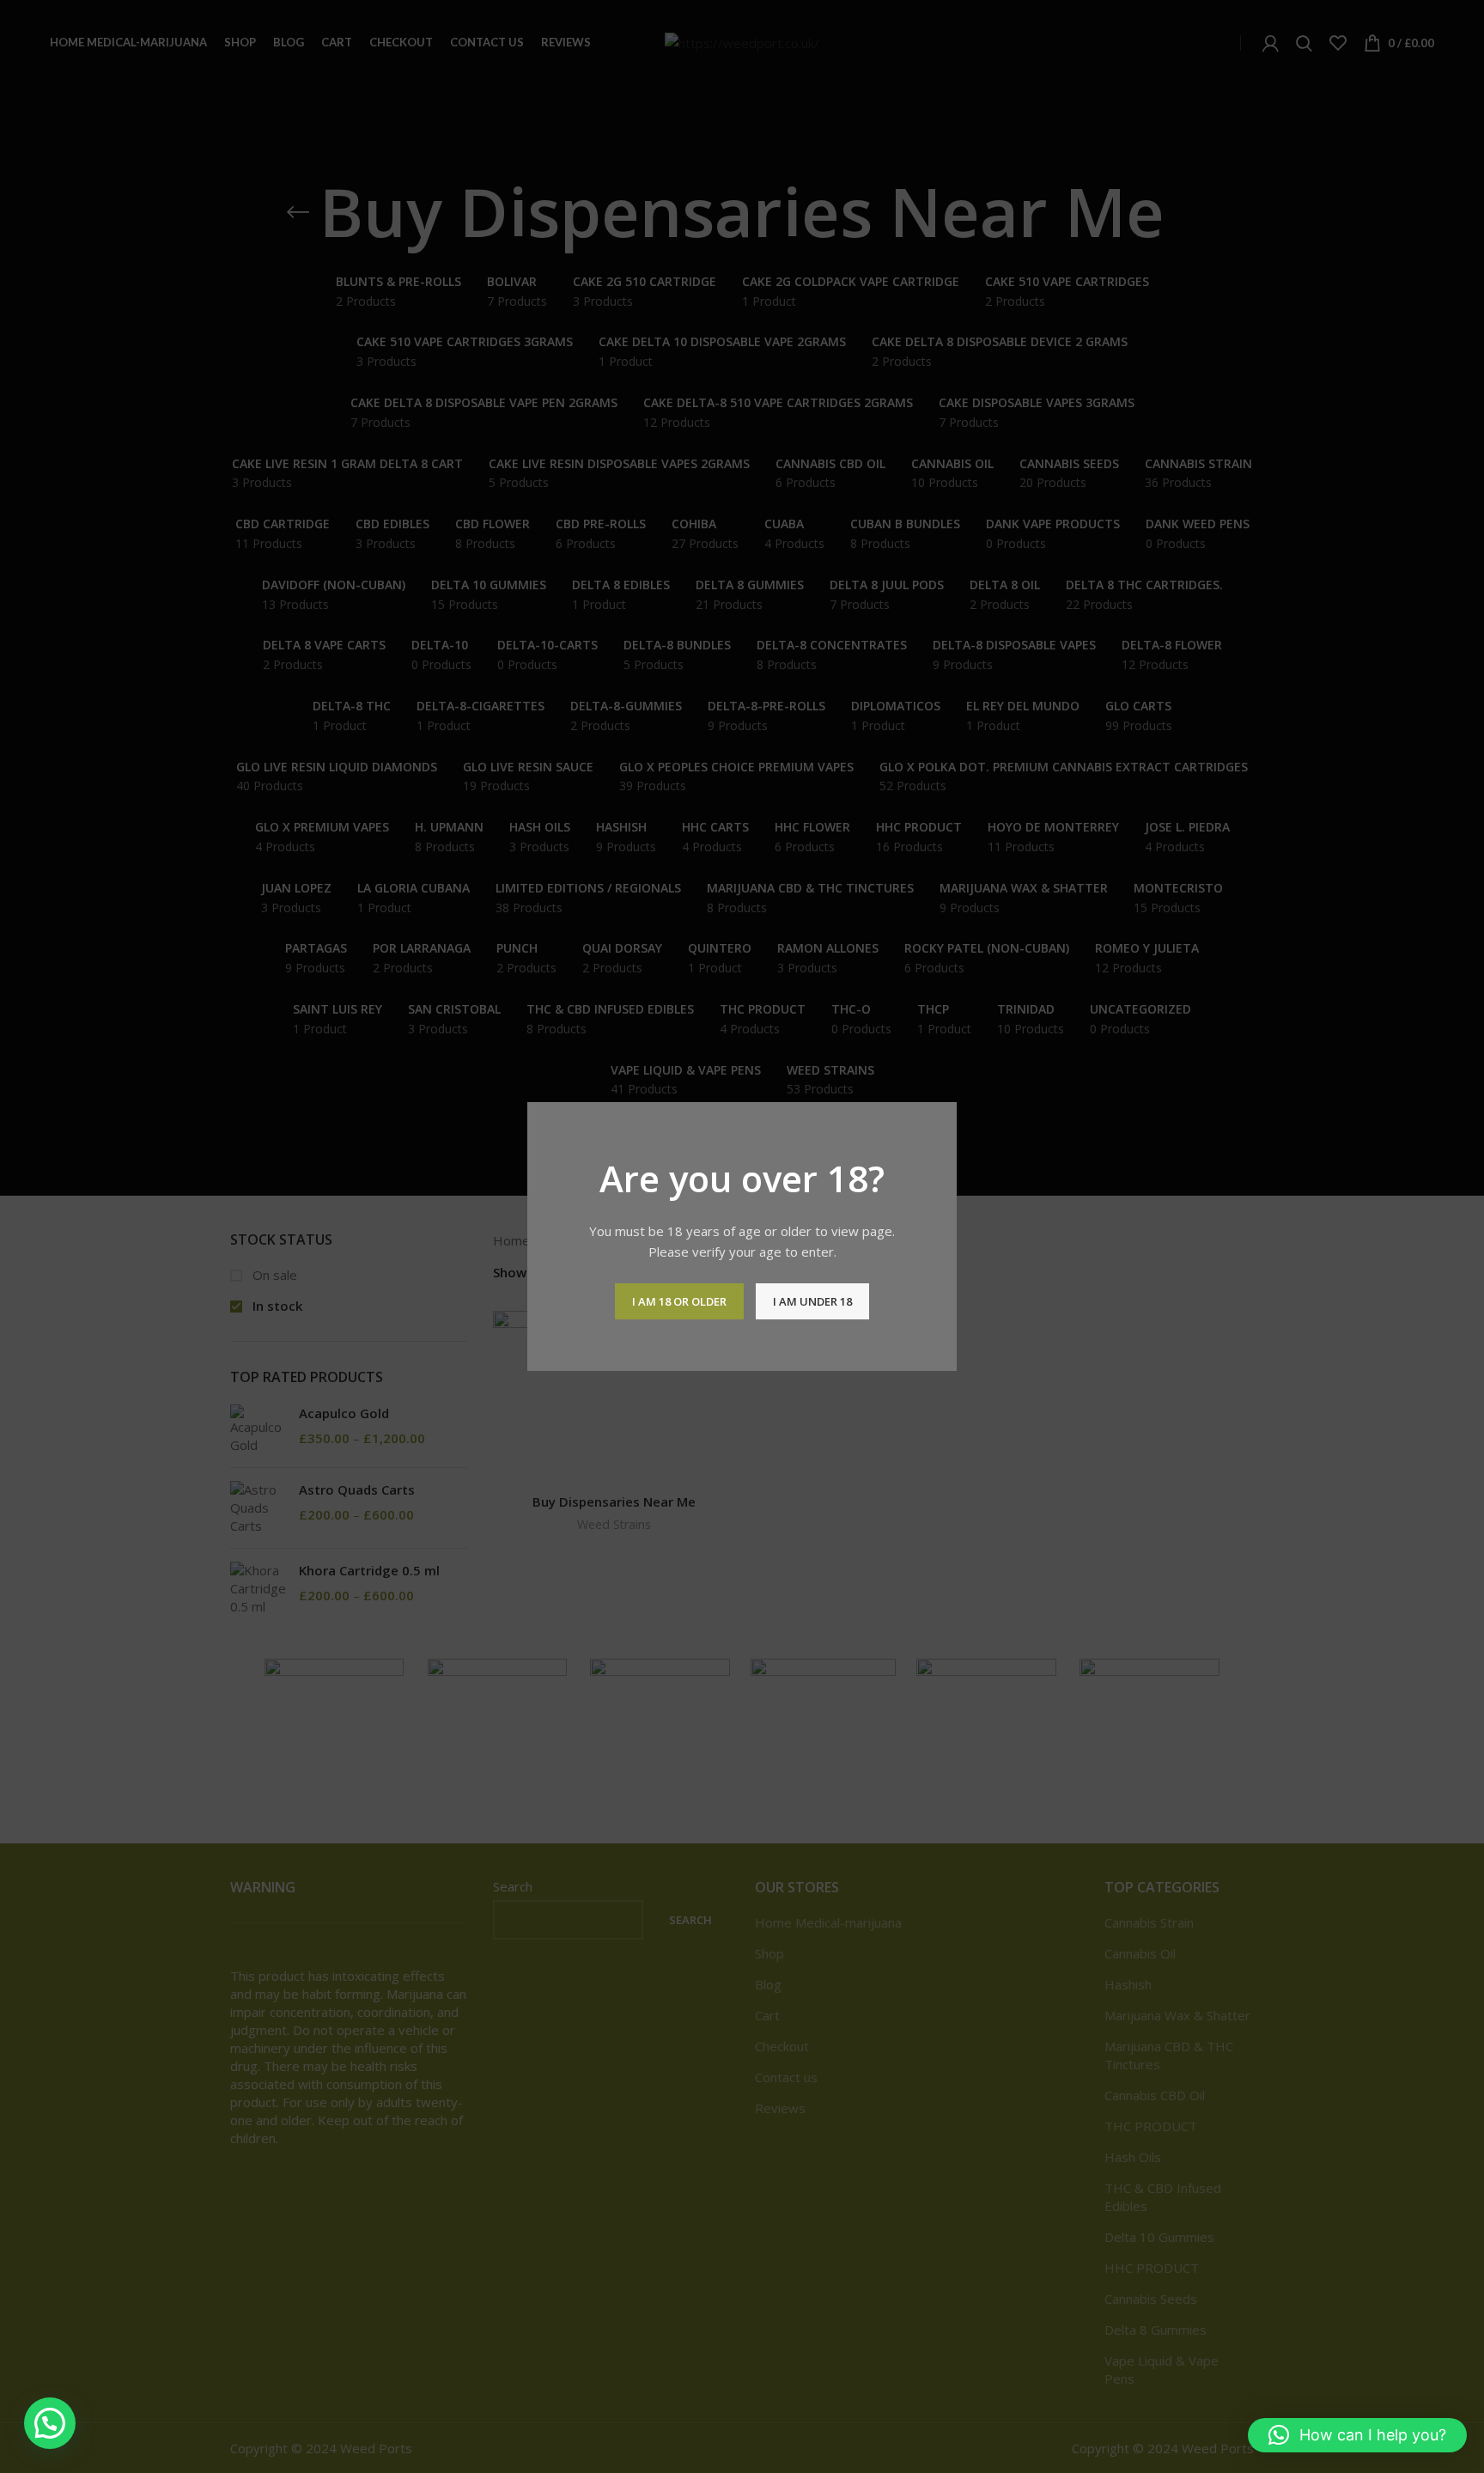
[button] (50, 2423)
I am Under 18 (812, 1301)
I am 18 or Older (679, 1301)
